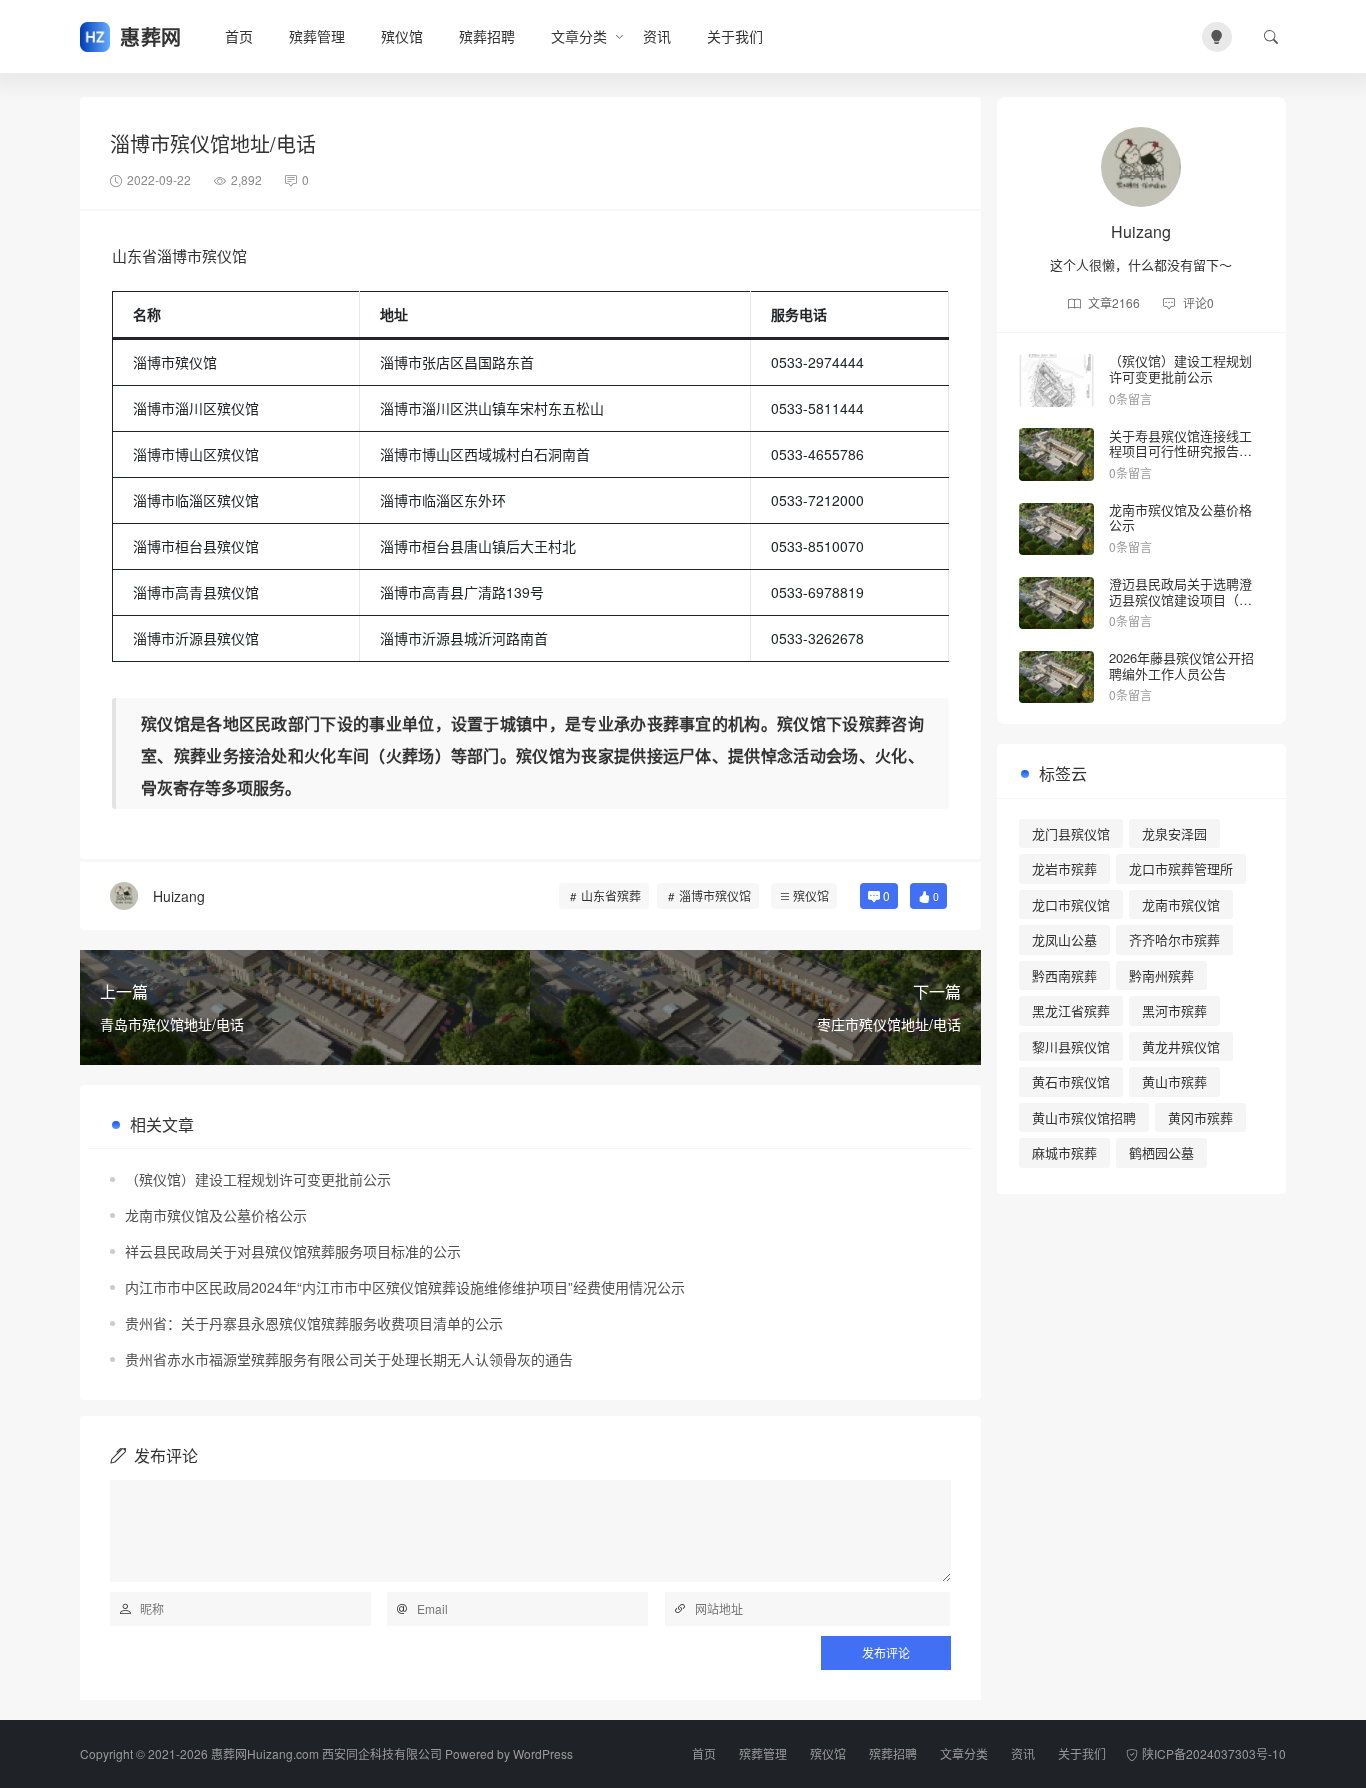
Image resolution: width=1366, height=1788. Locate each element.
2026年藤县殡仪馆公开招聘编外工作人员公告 (1181, 665)
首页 (239, 36)
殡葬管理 (317, 36)
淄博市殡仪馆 (715, 895)
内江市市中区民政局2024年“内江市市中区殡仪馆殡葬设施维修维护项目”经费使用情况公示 (405, 1287)
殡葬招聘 (487, 36)
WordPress (543, 1753)
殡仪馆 (402, 36)
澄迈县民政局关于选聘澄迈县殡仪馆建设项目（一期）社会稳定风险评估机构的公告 (1180, 607)
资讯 (657, 36)
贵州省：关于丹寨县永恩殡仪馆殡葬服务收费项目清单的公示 (314, 1323)
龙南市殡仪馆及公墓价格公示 (216, 1215)
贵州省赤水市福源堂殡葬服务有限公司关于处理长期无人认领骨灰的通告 (349, 1359)
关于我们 (735, 36)
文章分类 (579, 36)
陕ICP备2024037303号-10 (1214, 1753)
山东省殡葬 (611, 895)
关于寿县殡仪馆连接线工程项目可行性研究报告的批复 (1180, 451)
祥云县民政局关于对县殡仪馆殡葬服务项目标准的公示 (293, 1251)
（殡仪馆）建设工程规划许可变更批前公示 (258, 1179)
